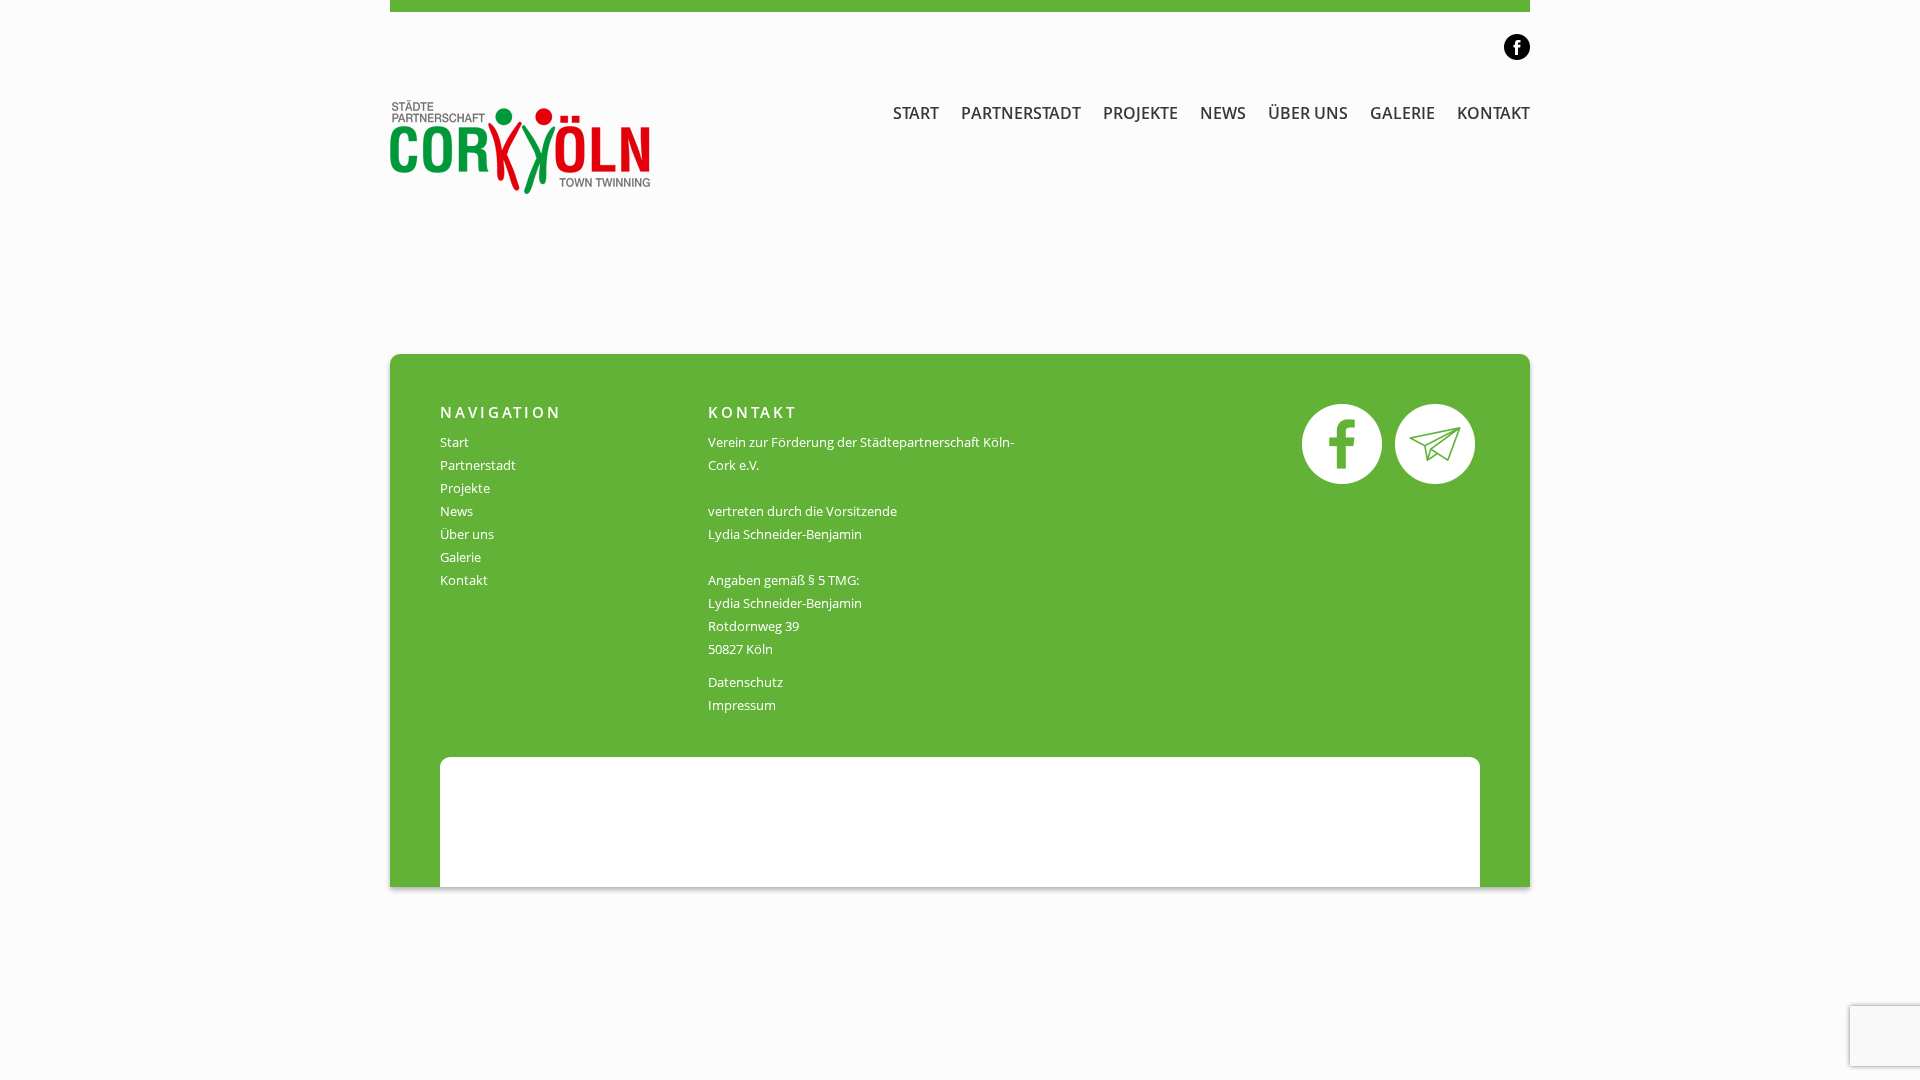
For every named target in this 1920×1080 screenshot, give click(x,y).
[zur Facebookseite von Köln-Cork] (1342, 443)
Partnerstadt (1021, 113)
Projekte (1140, 113)
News (1223, 113)
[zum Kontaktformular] (1435, 443)
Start (916, 113)
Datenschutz (745, 682)
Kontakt (1493, 113)
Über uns (1308, 113)
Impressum (742, 705)
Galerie (1402, 113)
